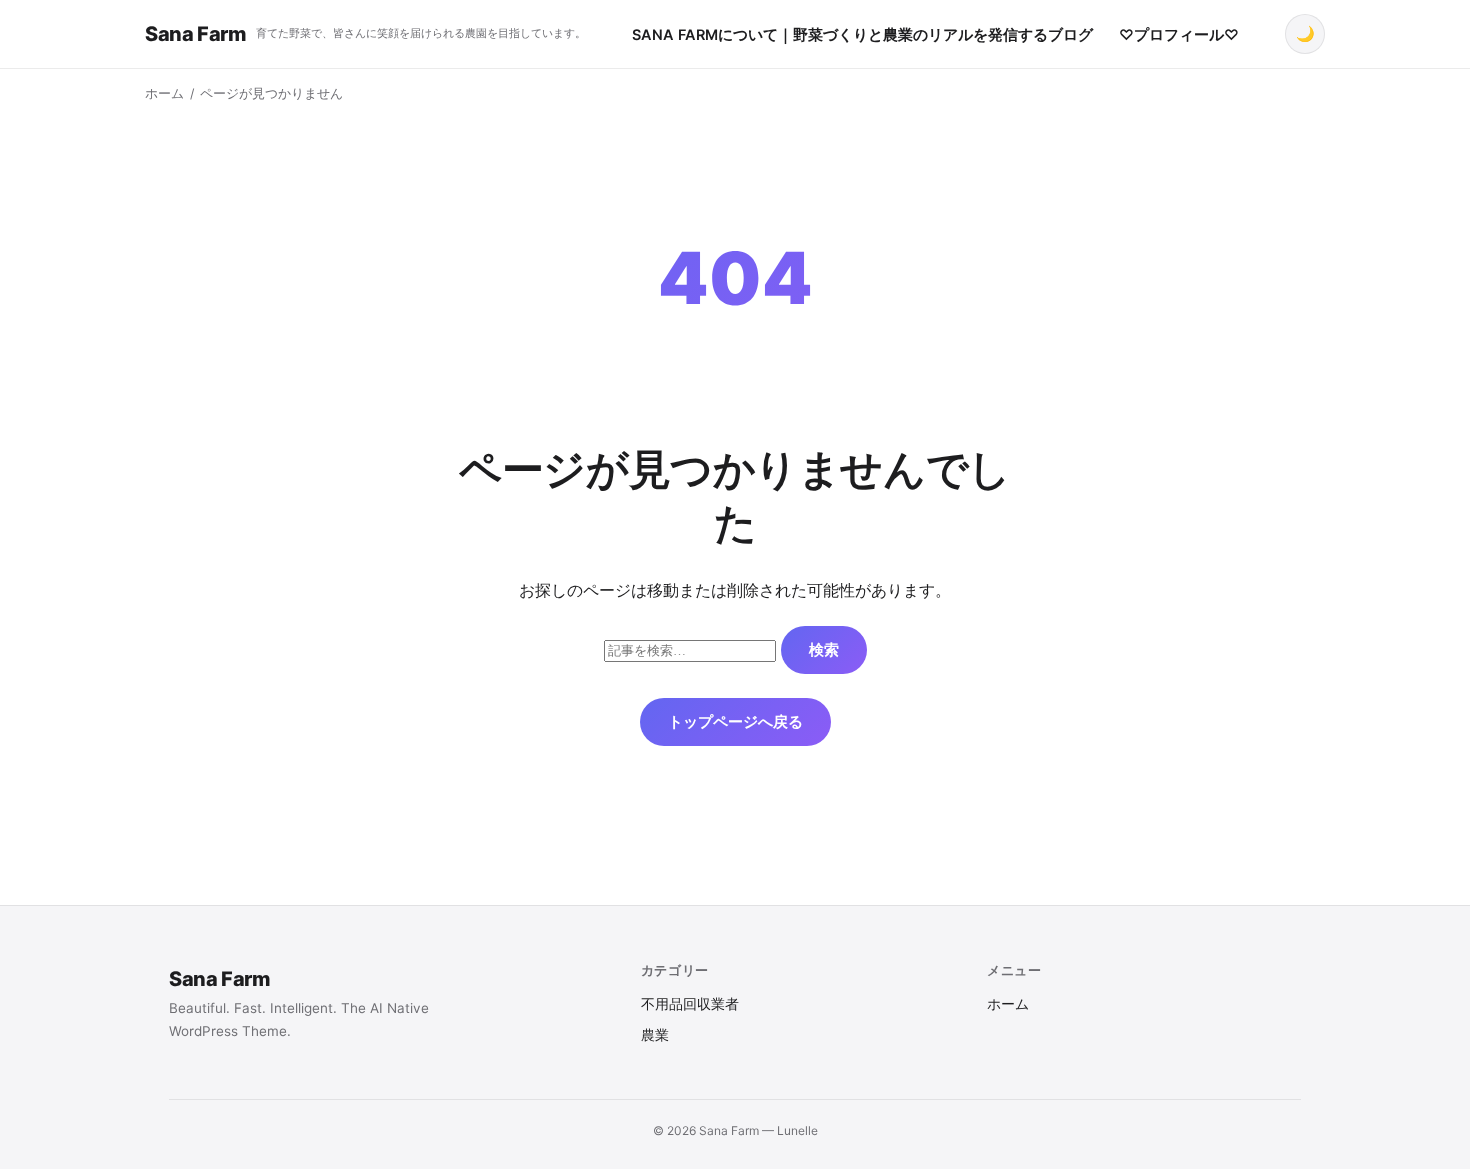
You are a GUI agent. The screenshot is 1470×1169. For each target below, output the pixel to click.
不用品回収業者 (690, 1004)
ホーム (164, 93)
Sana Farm (195, 34)
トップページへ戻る (735, 721)
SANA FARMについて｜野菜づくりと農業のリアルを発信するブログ (862, 35)
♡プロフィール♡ (1179, 35)
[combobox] (690, 651)
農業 (655, 1035)
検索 (824, 649)
